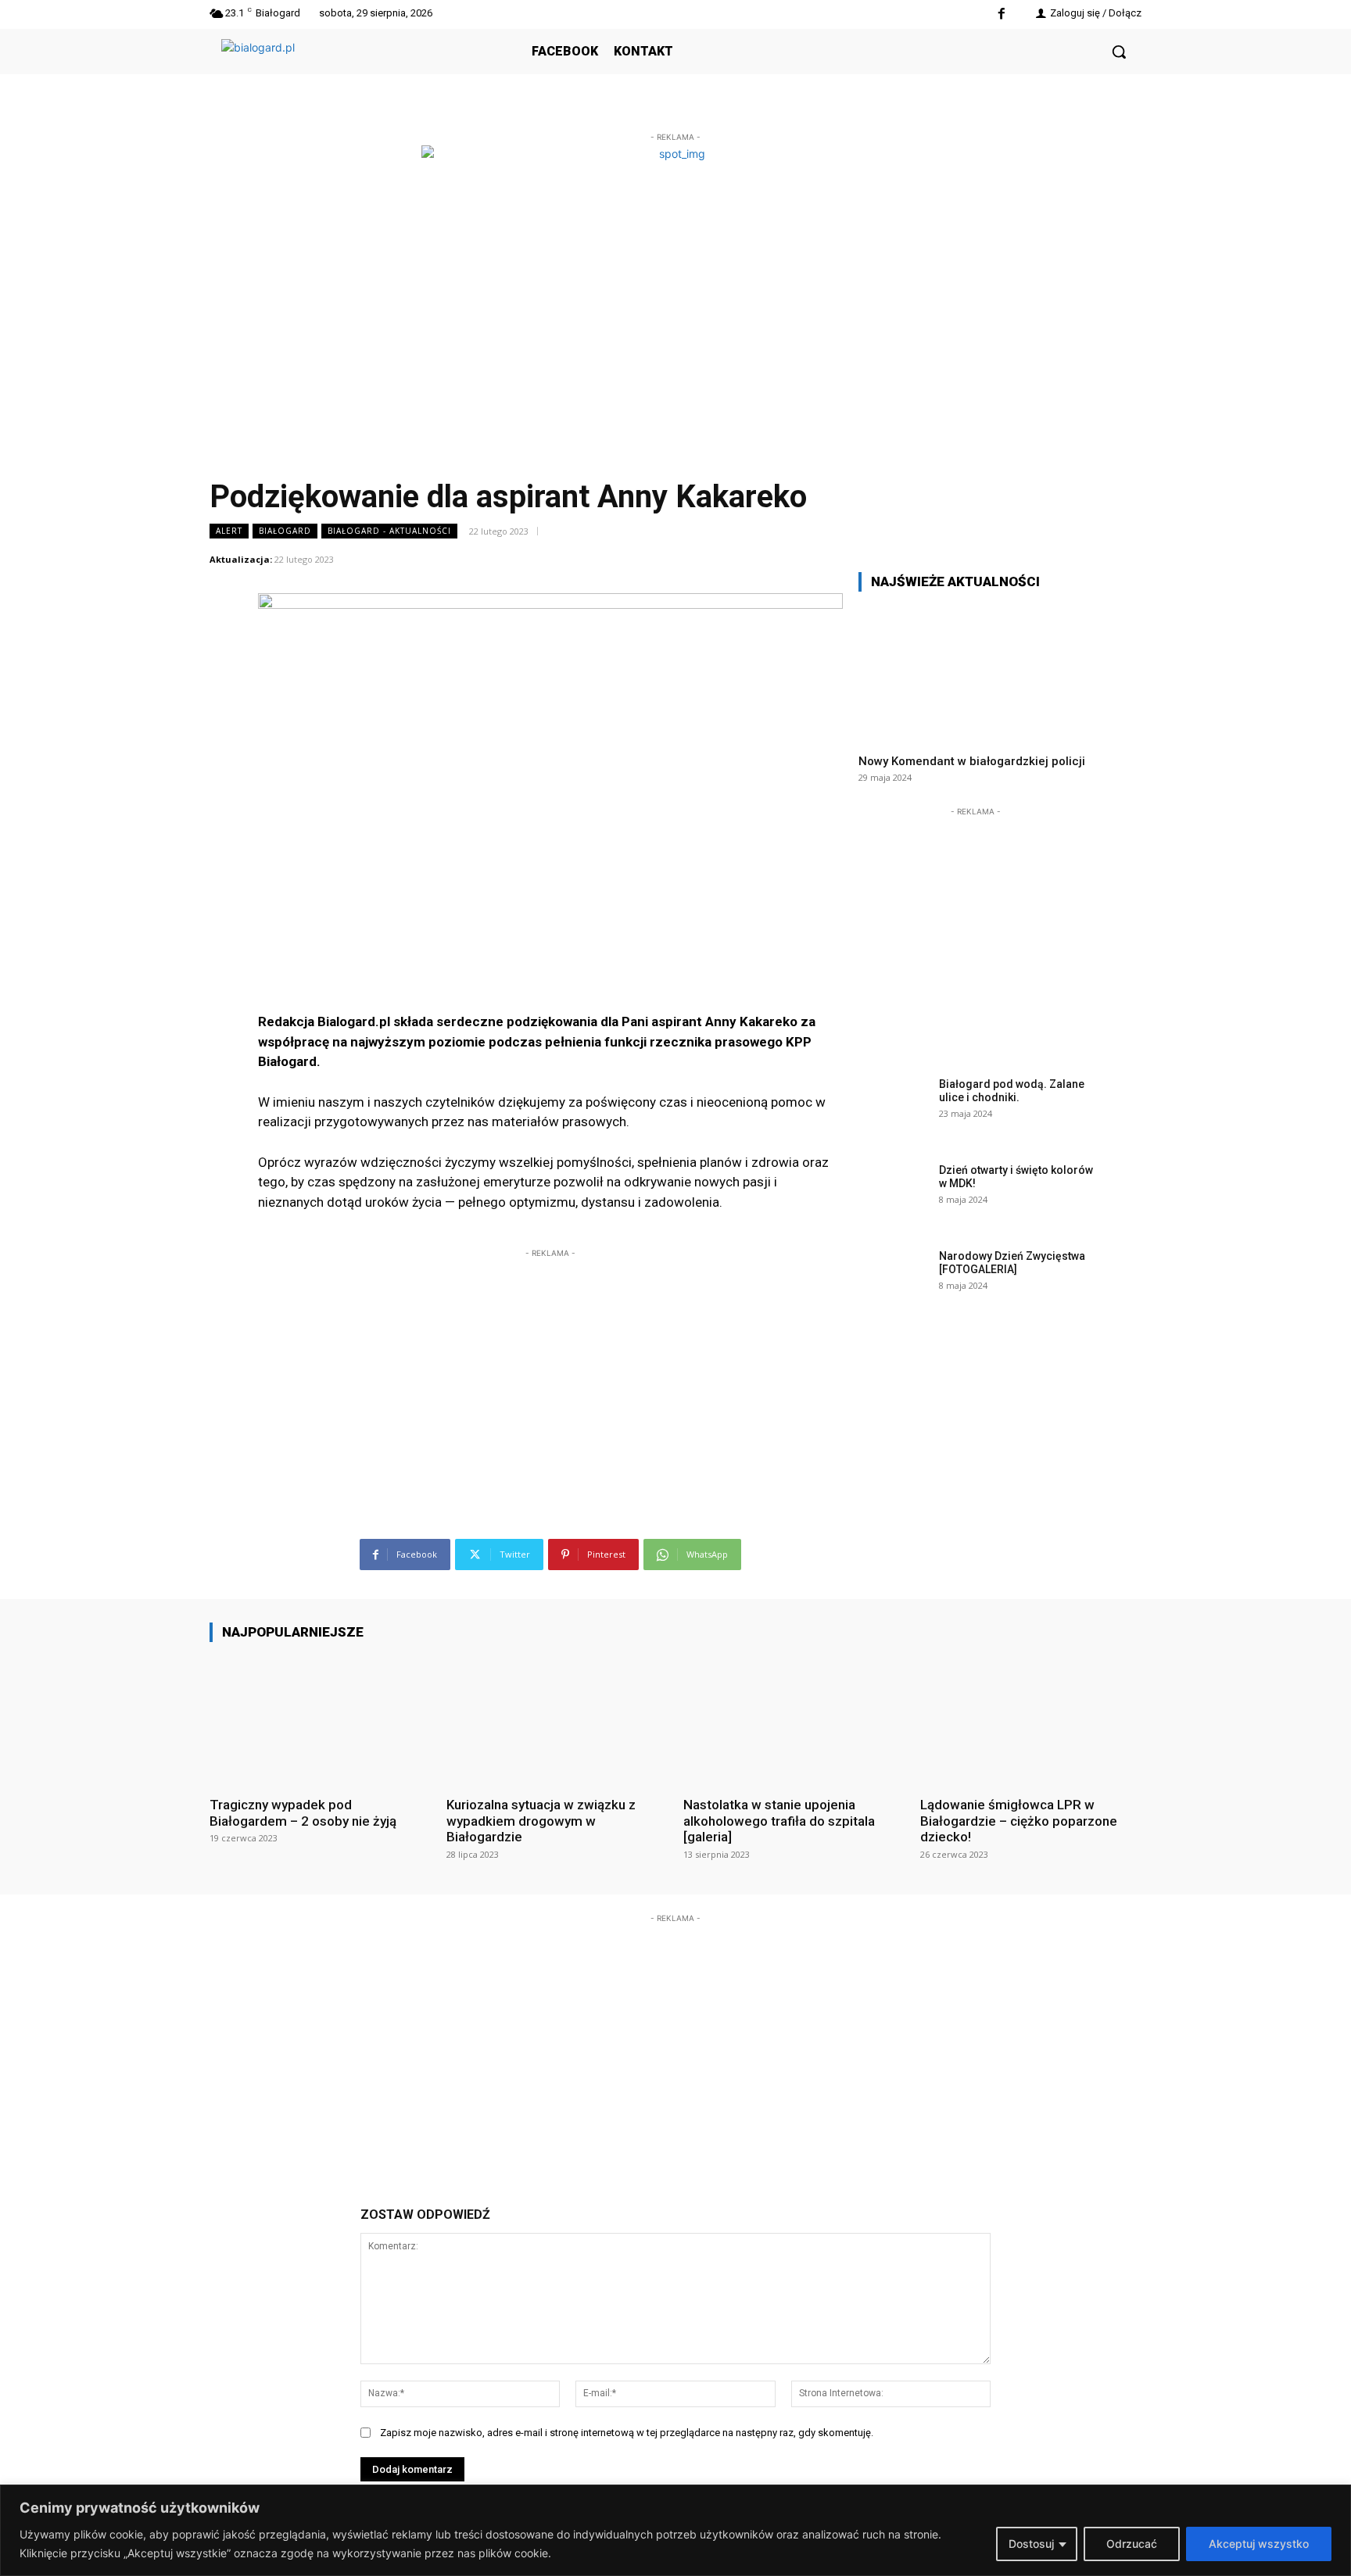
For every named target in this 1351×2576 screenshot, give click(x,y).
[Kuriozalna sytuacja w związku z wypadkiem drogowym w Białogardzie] (557, 1719)
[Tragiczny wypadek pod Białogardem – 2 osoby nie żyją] (320, 1719)
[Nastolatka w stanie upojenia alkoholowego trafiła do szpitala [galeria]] (794, 1719)
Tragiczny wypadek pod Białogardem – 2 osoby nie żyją (303, 1812)
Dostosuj (1031, 2544)
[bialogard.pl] (339, 69)
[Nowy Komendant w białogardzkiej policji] (976, 673)
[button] (1119, 52)
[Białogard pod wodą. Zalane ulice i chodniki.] (894, 1108)
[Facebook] (1001, 14)
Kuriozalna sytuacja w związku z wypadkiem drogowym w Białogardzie (541, 1821)
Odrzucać (1132, 2544)
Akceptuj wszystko (1259, 2544)
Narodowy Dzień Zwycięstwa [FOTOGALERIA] (1012, 1263)
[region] (675, 2530)
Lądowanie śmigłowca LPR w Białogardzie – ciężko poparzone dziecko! (1019, 1821)
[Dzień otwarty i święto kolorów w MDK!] (894, 1194)
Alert (229, 531)
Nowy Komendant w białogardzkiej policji (972, 761)
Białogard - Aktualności (389, 531)
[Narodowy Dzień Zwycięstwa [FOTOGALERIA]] (894, 1280)
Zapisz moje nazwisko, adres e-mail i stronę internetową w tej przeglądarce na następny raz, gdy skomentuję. (627, 2433)
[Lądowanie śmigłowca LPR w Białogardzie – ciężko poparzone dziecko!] (1031, 1719)
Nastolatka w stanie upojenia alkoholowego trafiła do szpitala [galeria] (779, 1821)
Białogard (285, 531)
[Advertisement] (550, 1359)
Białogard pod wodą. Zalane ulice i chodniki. (1012, 1091)
